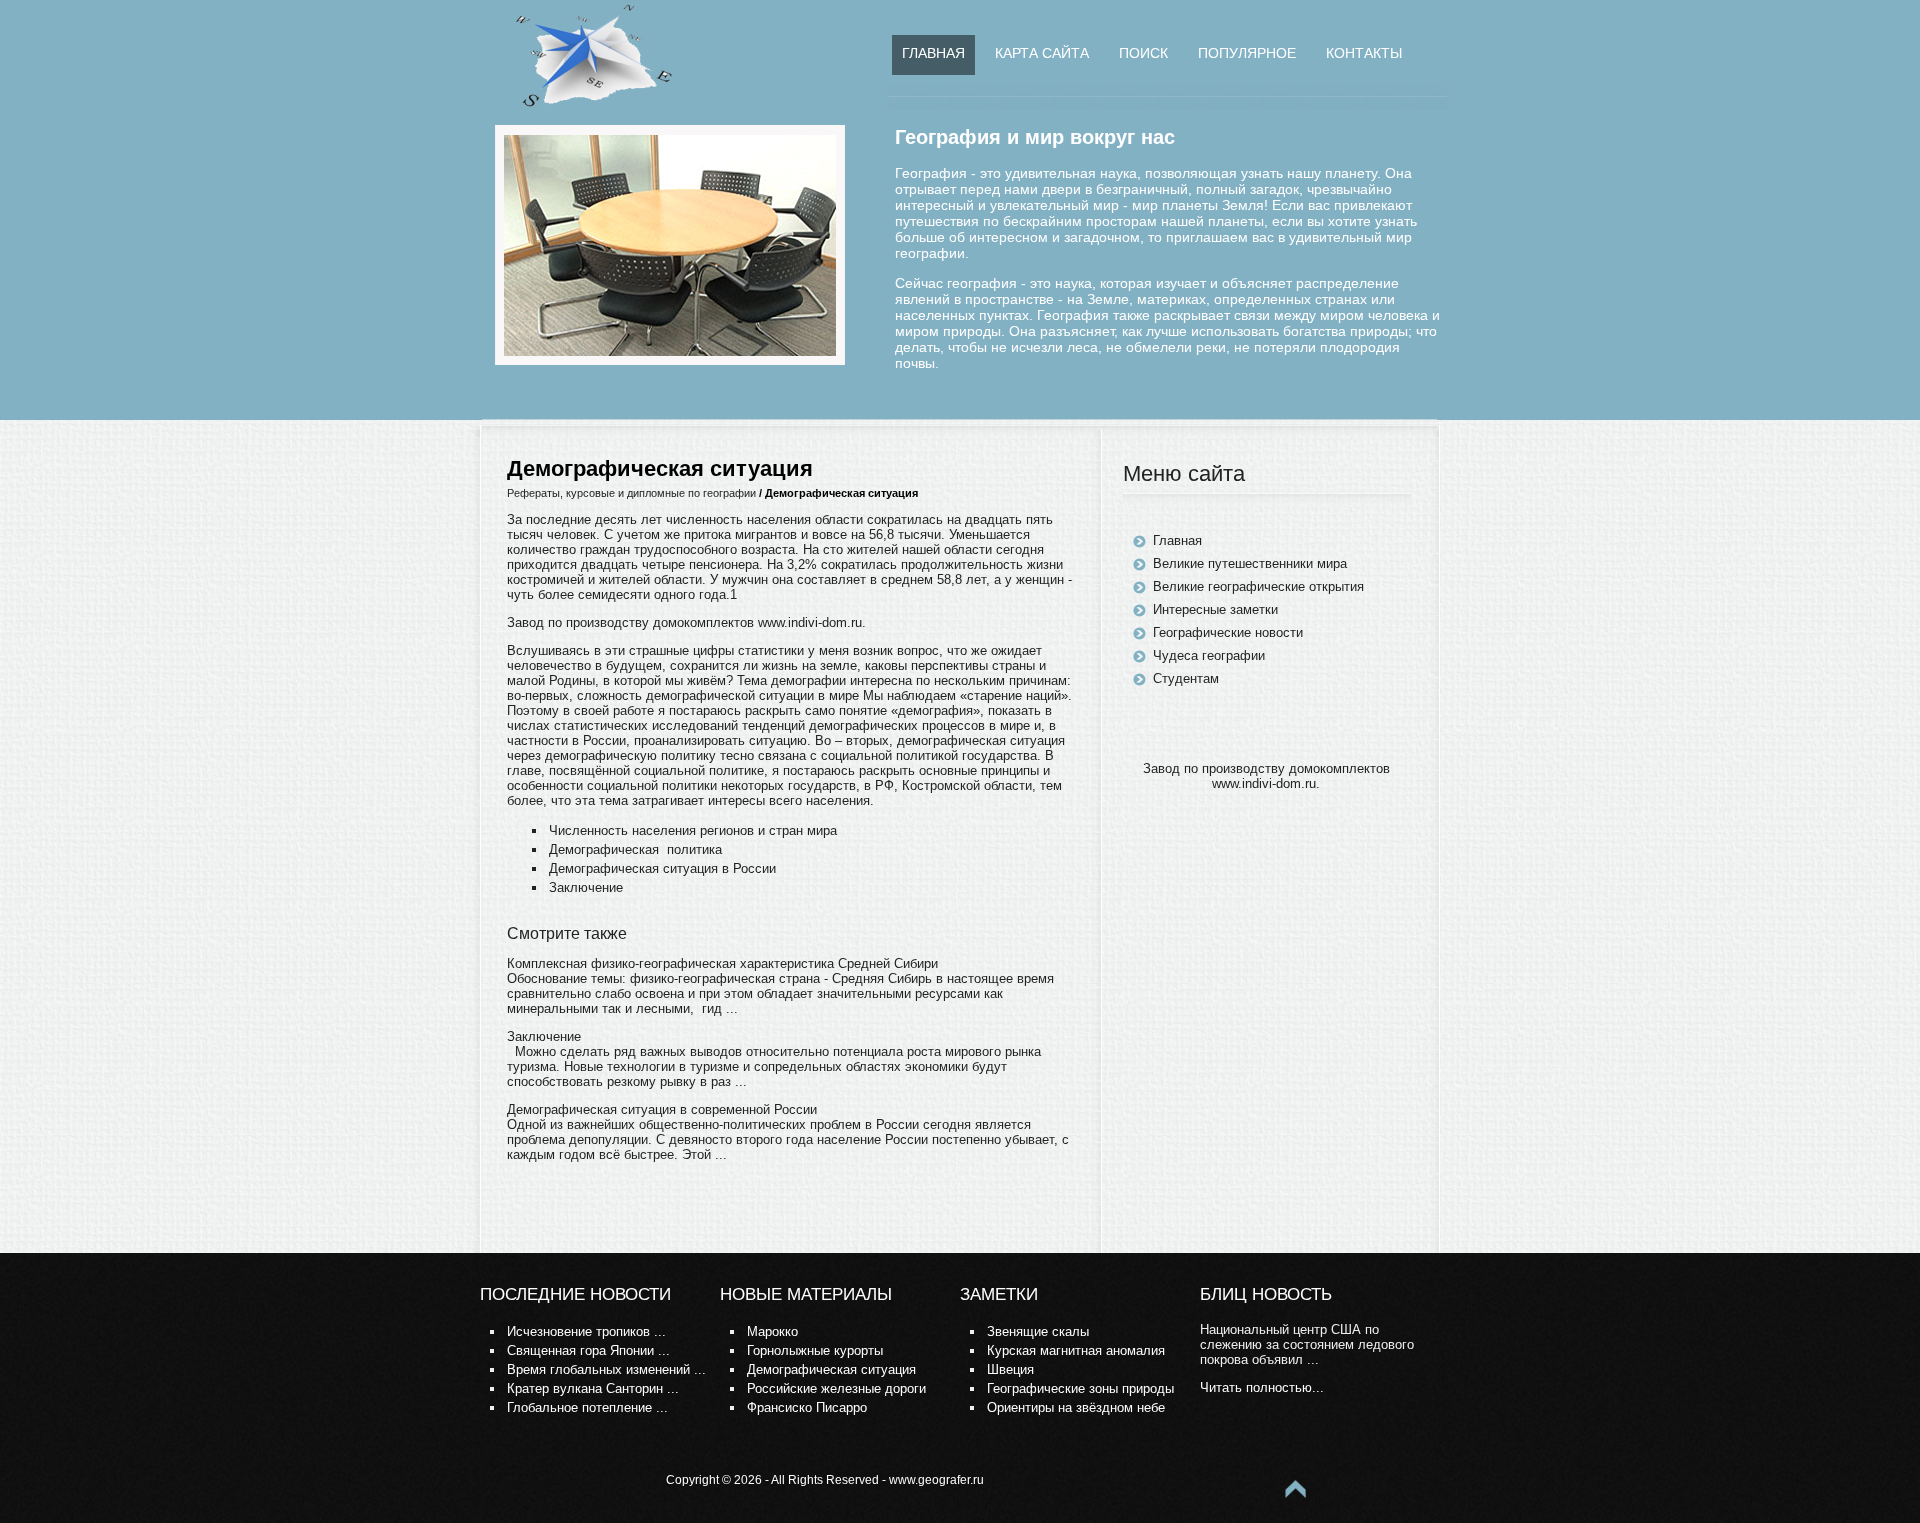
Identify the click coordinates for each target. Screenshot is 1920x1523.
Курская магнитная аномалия (1076, 1350)
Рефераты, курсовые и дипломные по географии (631, 493)
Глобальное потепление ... (587, 1407)
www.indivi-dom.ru (810, 622)
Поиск (1143, 53)
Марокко (772, 1331)
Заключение (586, 887)
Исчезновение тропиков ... (586, 1331)
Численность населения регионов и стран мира (693, 830)
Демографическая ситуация (831, 1369)
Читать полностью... (1262, 1387)
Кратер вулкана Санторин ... (593, 1388)
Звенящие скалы (1038, 1331)
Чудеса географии (1209, 655)
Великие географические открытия (1258, 586)
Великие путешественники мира (1250, 563)
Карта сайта (1042, 53)
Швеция (1010, 1369)
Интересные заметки (1215, 609)
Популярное (1247, 53)
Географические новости (1228, 632)
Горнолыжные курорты (815, 1350)
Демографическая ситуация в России (662, 868)
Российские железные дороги (836, 1388)
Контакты (1364, 53)
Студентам (1186, 678)
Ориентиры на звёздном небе (1076, 1407)
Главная (933, 53)
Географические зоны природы (1080, 1388)
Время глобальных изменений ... (606, 1369)
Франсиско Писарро (807, 1407)
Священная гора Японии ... (588, 1350)
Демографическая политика (635, 849)
